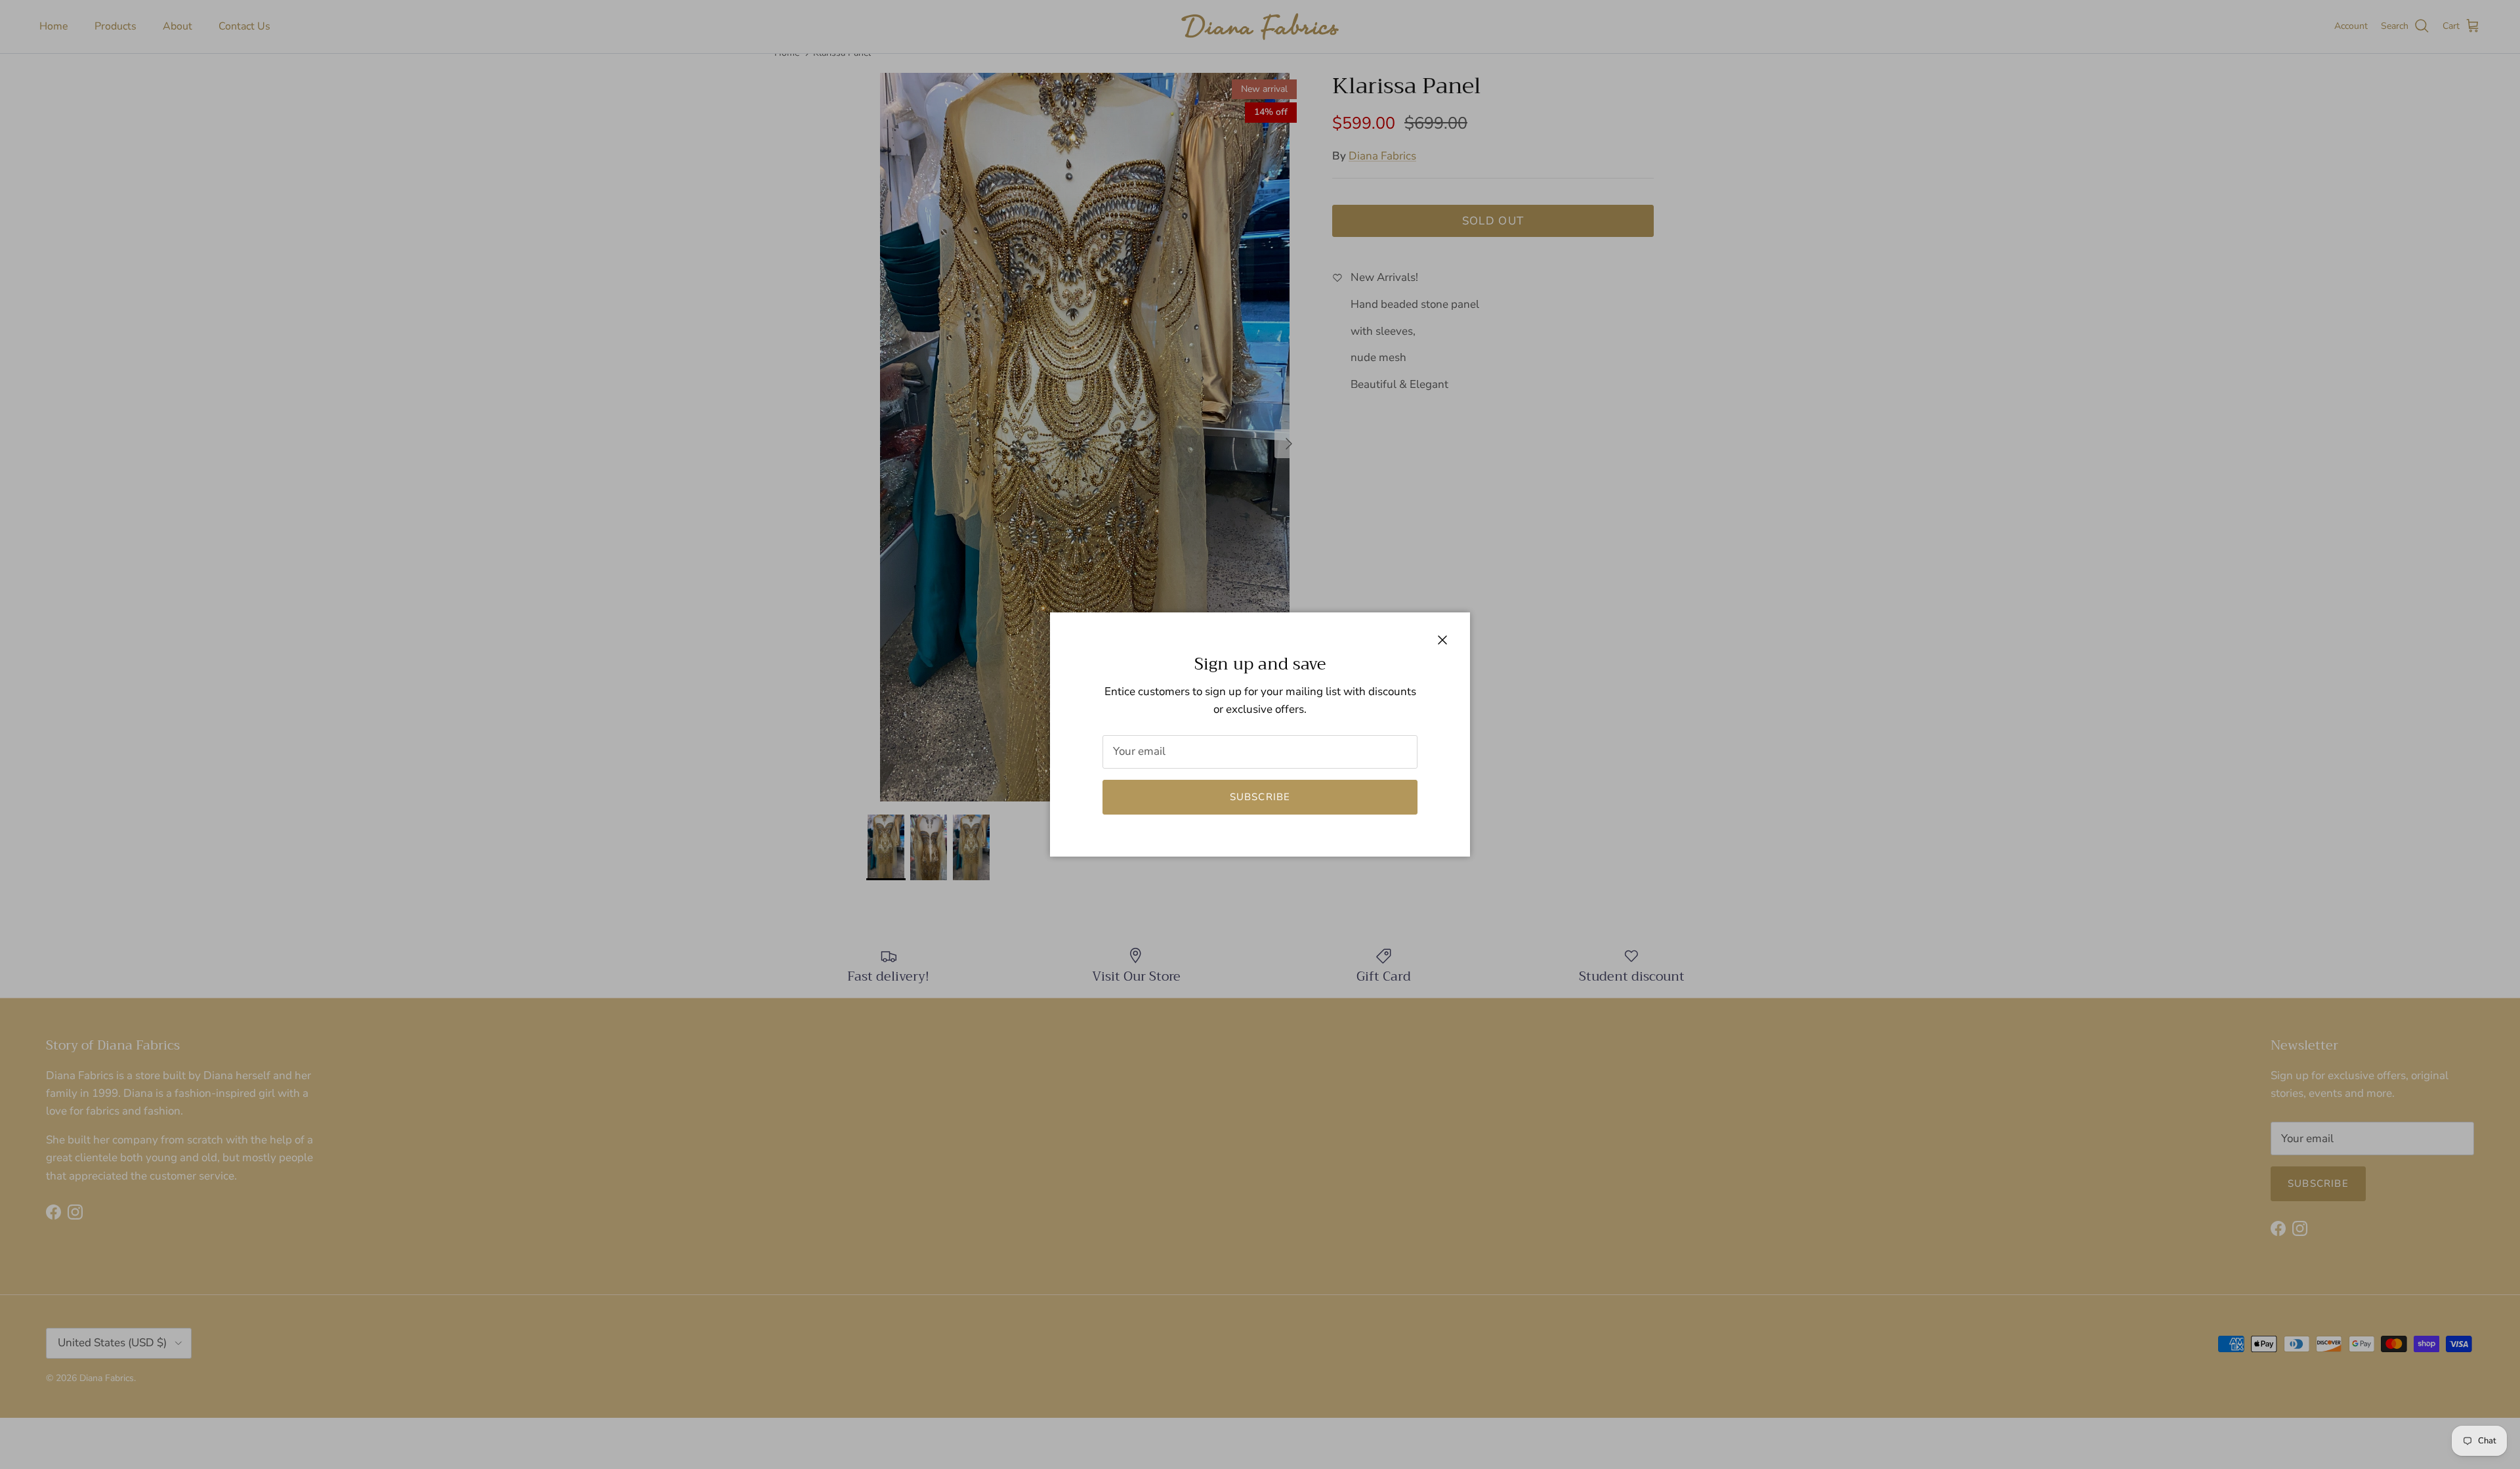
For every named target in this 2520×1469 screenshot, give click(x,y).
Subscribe (1260, 797)
